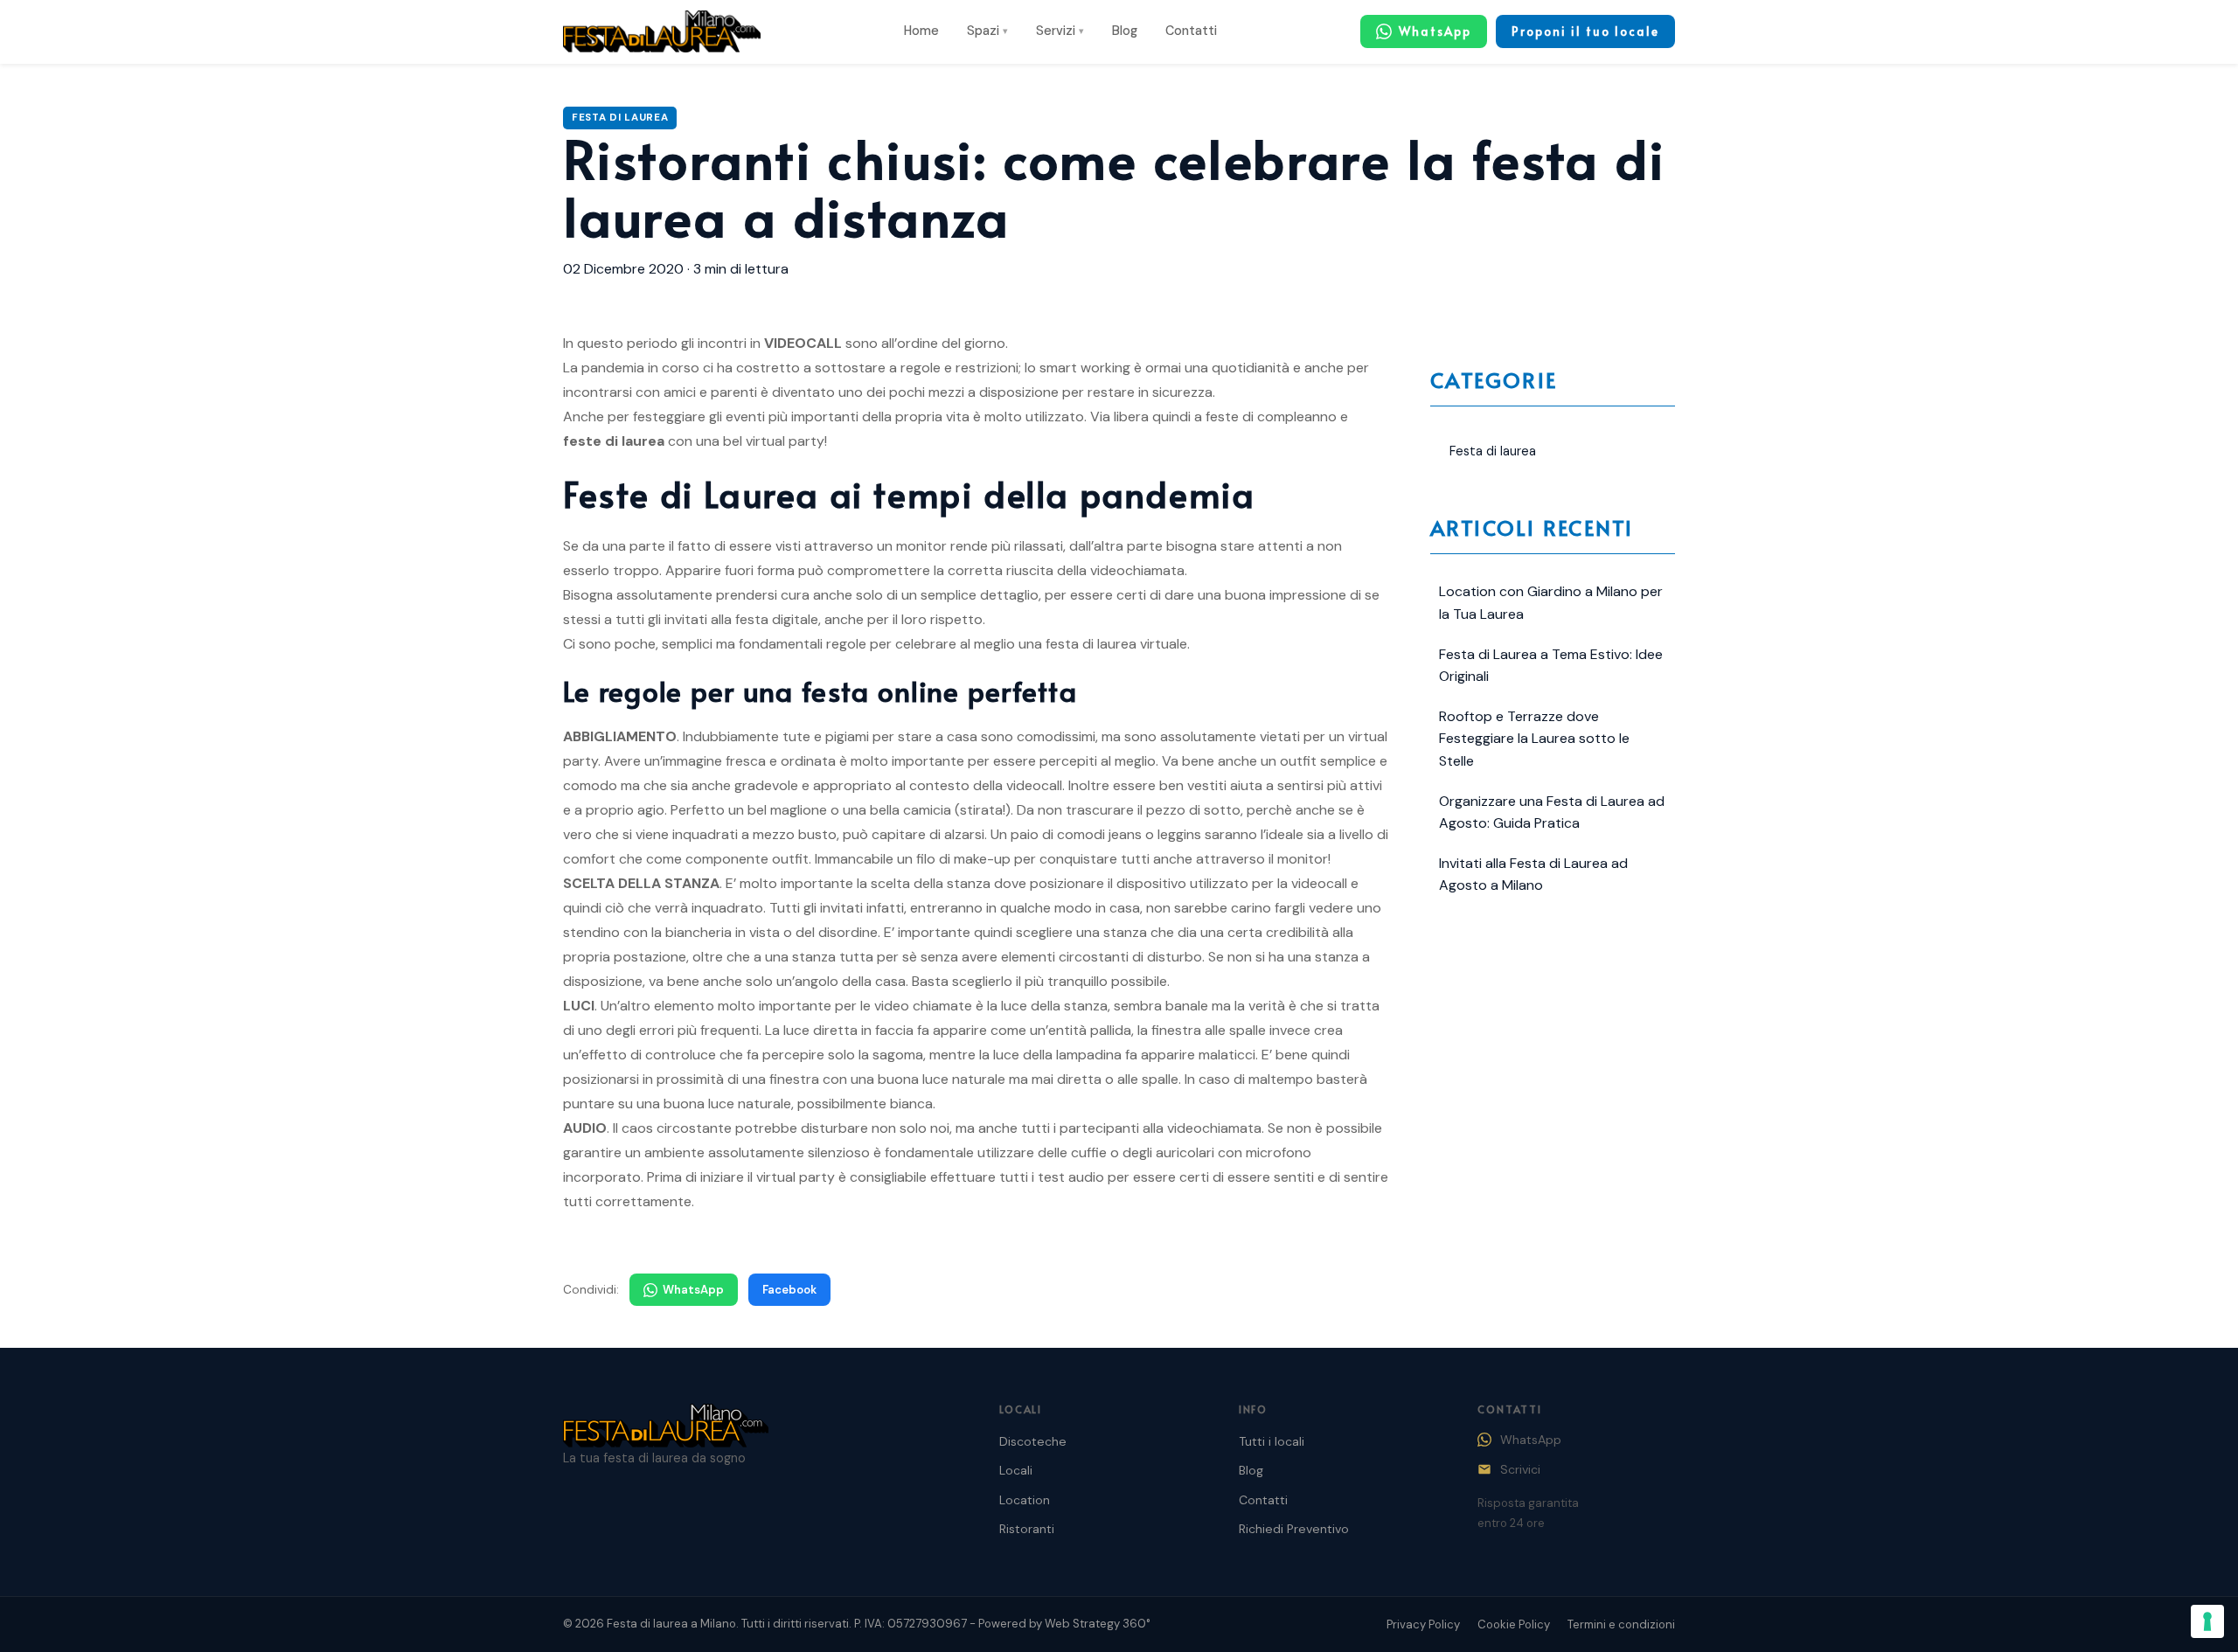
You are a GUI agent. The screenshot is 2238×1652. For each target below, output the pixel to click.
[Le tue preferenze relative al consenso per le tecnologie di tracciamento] (2207, 1621)
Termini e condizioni (1621, 1624)
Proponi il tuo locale (1585, 31)
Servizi (1060, 31)
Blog (1125, 31)
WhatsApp (693, 1290)
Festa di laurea (620, 118)
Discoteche (1033, 1441)
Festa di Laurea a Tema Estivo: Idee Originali (1551, 666)
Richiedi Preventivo (1294, 1529)
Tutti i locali (1272, 1441)
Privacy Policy (1423, 1624)
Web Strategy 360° (1098, 1624)
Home (921, 31)
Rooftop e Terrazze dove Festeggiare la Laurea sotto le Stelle (1534, 739)
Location (1025, 1500)
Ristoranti (1027, 1529)
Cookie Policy (1514, 1624)
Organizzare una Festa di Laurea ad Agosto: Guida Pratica (1552, 812)
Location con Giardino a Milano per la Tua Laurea (1551, 603)
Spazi (987, 31)
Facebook (789, 1290)
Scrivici (1520, 1469)
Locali (1016, 1470)
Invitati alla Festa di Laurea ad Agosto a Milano (1533, 875)
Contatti (1191, 31)
